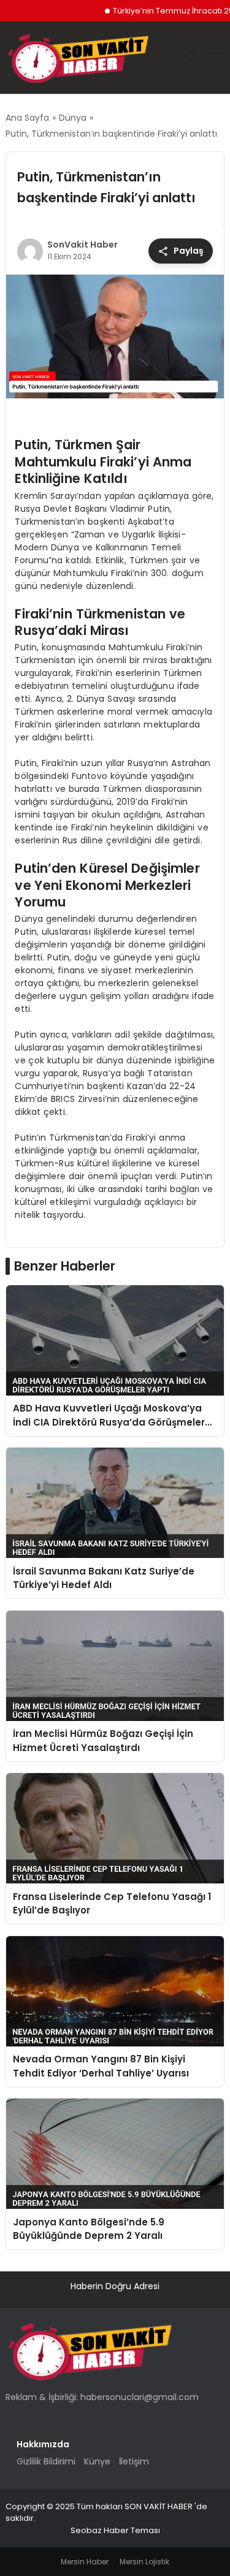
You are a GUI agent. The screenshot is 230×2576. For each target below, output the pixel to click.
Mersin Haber (85, 2562)
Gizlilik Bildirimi (46, 2461)
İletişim (134, 2461)
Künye (97, 2461)
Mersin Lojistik (144, 2562)
